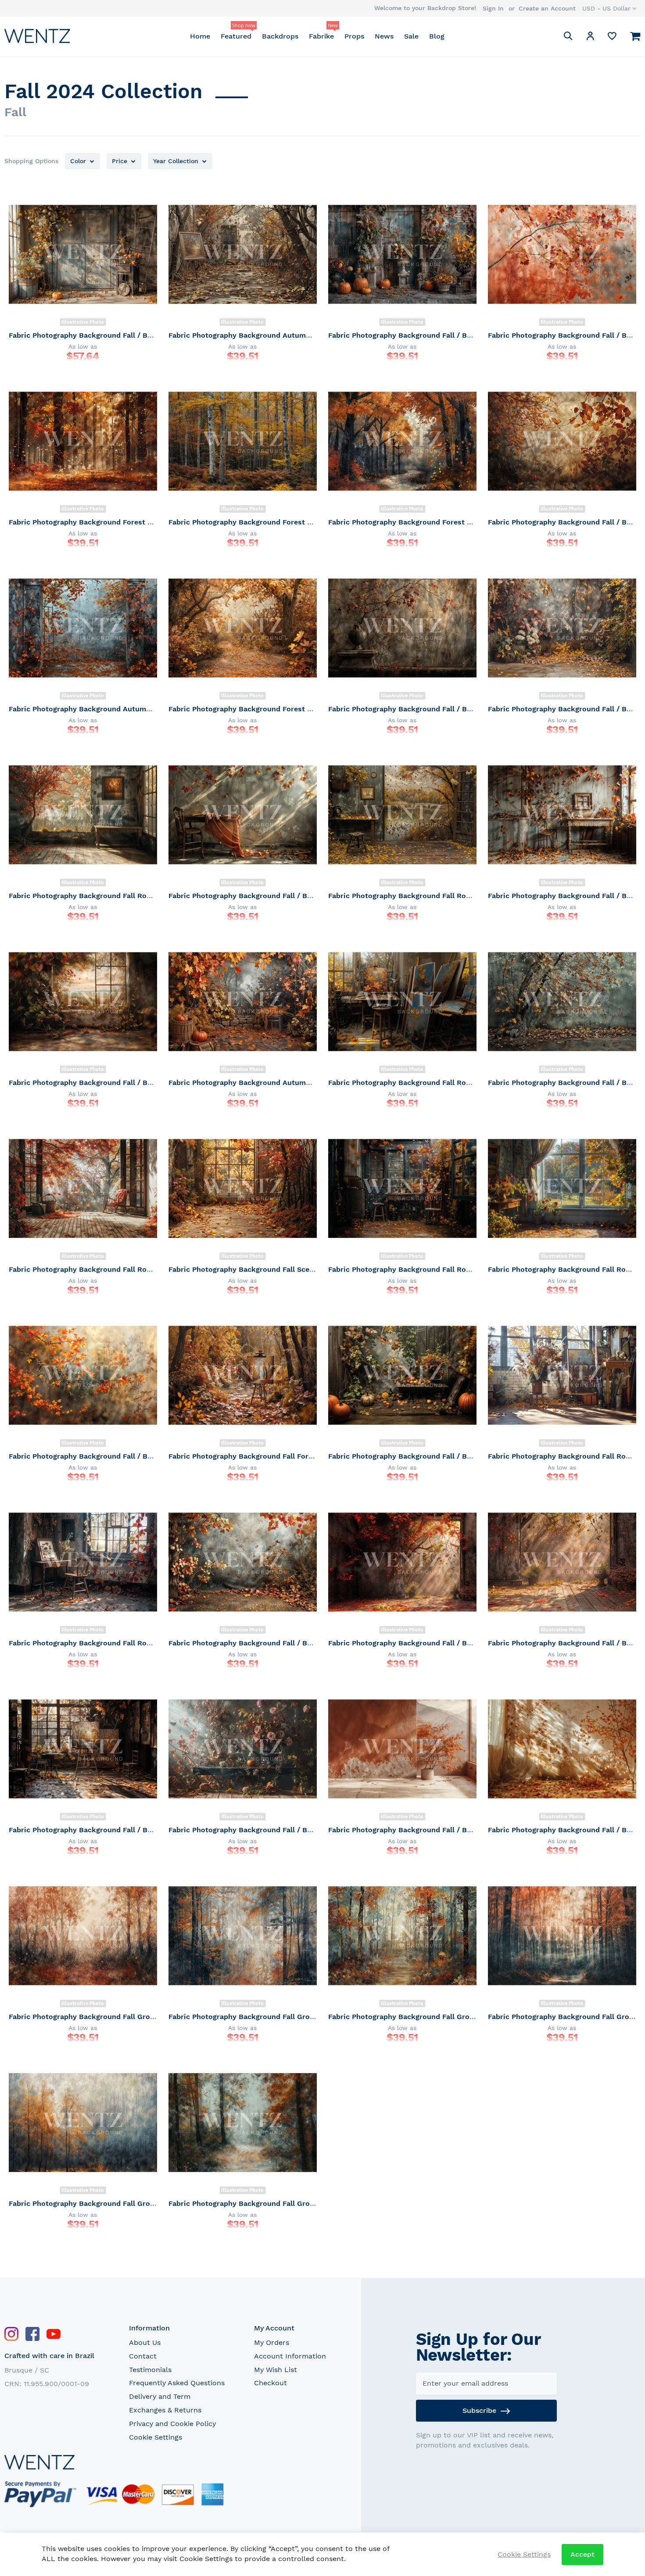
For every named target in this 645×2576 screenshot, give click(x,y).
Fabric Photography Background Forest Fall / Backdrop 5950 (434, 522)
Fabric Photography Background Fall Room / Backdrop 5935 (113, 1269)
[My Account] (590, 37)
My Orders (272, 2342)
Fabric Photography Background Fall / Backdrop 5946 (421, 709)
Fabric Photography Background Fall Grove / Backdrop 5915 (113, 2203)
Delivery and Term (160, 2396)
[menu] (317, 36)
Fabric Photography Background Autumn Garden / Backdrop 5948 (123, 709)
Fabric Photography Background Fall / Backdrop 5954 (421, 335)
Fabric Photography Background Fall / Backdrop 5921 (421, 1830)
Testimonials (150, 2370)
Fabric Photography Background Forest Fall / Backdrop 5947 (274, 709)
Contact (143, 2356)
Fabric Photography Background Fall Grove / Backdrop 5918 (272, 2017)
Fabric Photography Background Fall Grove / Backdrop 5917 (432, 2017)
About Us (145, 2342)
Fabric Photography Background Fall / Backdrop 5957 (102, 335)
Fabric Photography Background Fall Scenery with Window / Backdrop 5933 (301, 1269)
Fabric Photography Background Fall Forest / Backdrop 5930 (274, 1456)
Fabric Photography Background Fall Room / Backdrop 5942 (432, 896)
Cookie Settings (156, 2437)
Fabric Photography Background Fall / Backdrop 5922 (261, 1830)
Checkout (271, 2383)
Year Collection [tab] (176, 161)
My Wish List (276, 2370)
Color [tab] (78, 161)
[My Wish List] (612, 38)
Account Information (290, 2356)
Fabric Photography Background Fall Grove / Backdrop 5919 (113, 2017)
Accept (582, 2554)
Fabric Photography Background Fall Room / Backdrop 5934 (432, 1269)
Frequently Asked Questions (177, 2383)
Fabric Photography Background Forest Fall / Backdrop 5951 (273, 522)
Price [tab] (120, 161)
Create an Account (547, 8)
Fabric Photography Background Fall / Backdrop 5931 (101, 1456)
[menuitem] (200, 36)
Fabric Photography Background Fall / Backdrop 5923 (102, 1830)
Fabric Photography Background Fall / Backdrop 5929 (421, 1456)
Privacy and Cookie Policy (172, 2424)
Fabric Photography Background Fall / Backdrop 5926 (262, 1643)
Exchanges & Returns (165, 2410)
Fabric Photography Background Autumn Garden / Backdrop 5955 (283, 335)
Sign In (493, 8)
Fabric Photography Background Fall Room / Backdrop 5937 (432, 1083)
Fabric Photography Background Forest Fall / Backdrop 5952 (114, 522)
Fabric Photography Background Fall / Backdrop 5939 (102, 1083)
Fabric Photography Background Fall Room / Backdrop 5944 (113, 896)
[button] (609, 8)
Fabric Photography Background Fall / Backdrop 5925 (421, 1643)
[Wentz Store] (37, 36)
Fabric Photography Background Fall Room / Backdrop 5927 (113, 1643)
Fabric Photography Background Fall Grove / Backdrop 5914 (272, 2203)
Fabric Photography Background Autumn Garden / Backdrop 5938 (283, 1083)
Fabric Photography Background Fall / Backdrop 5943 (262, 896)
